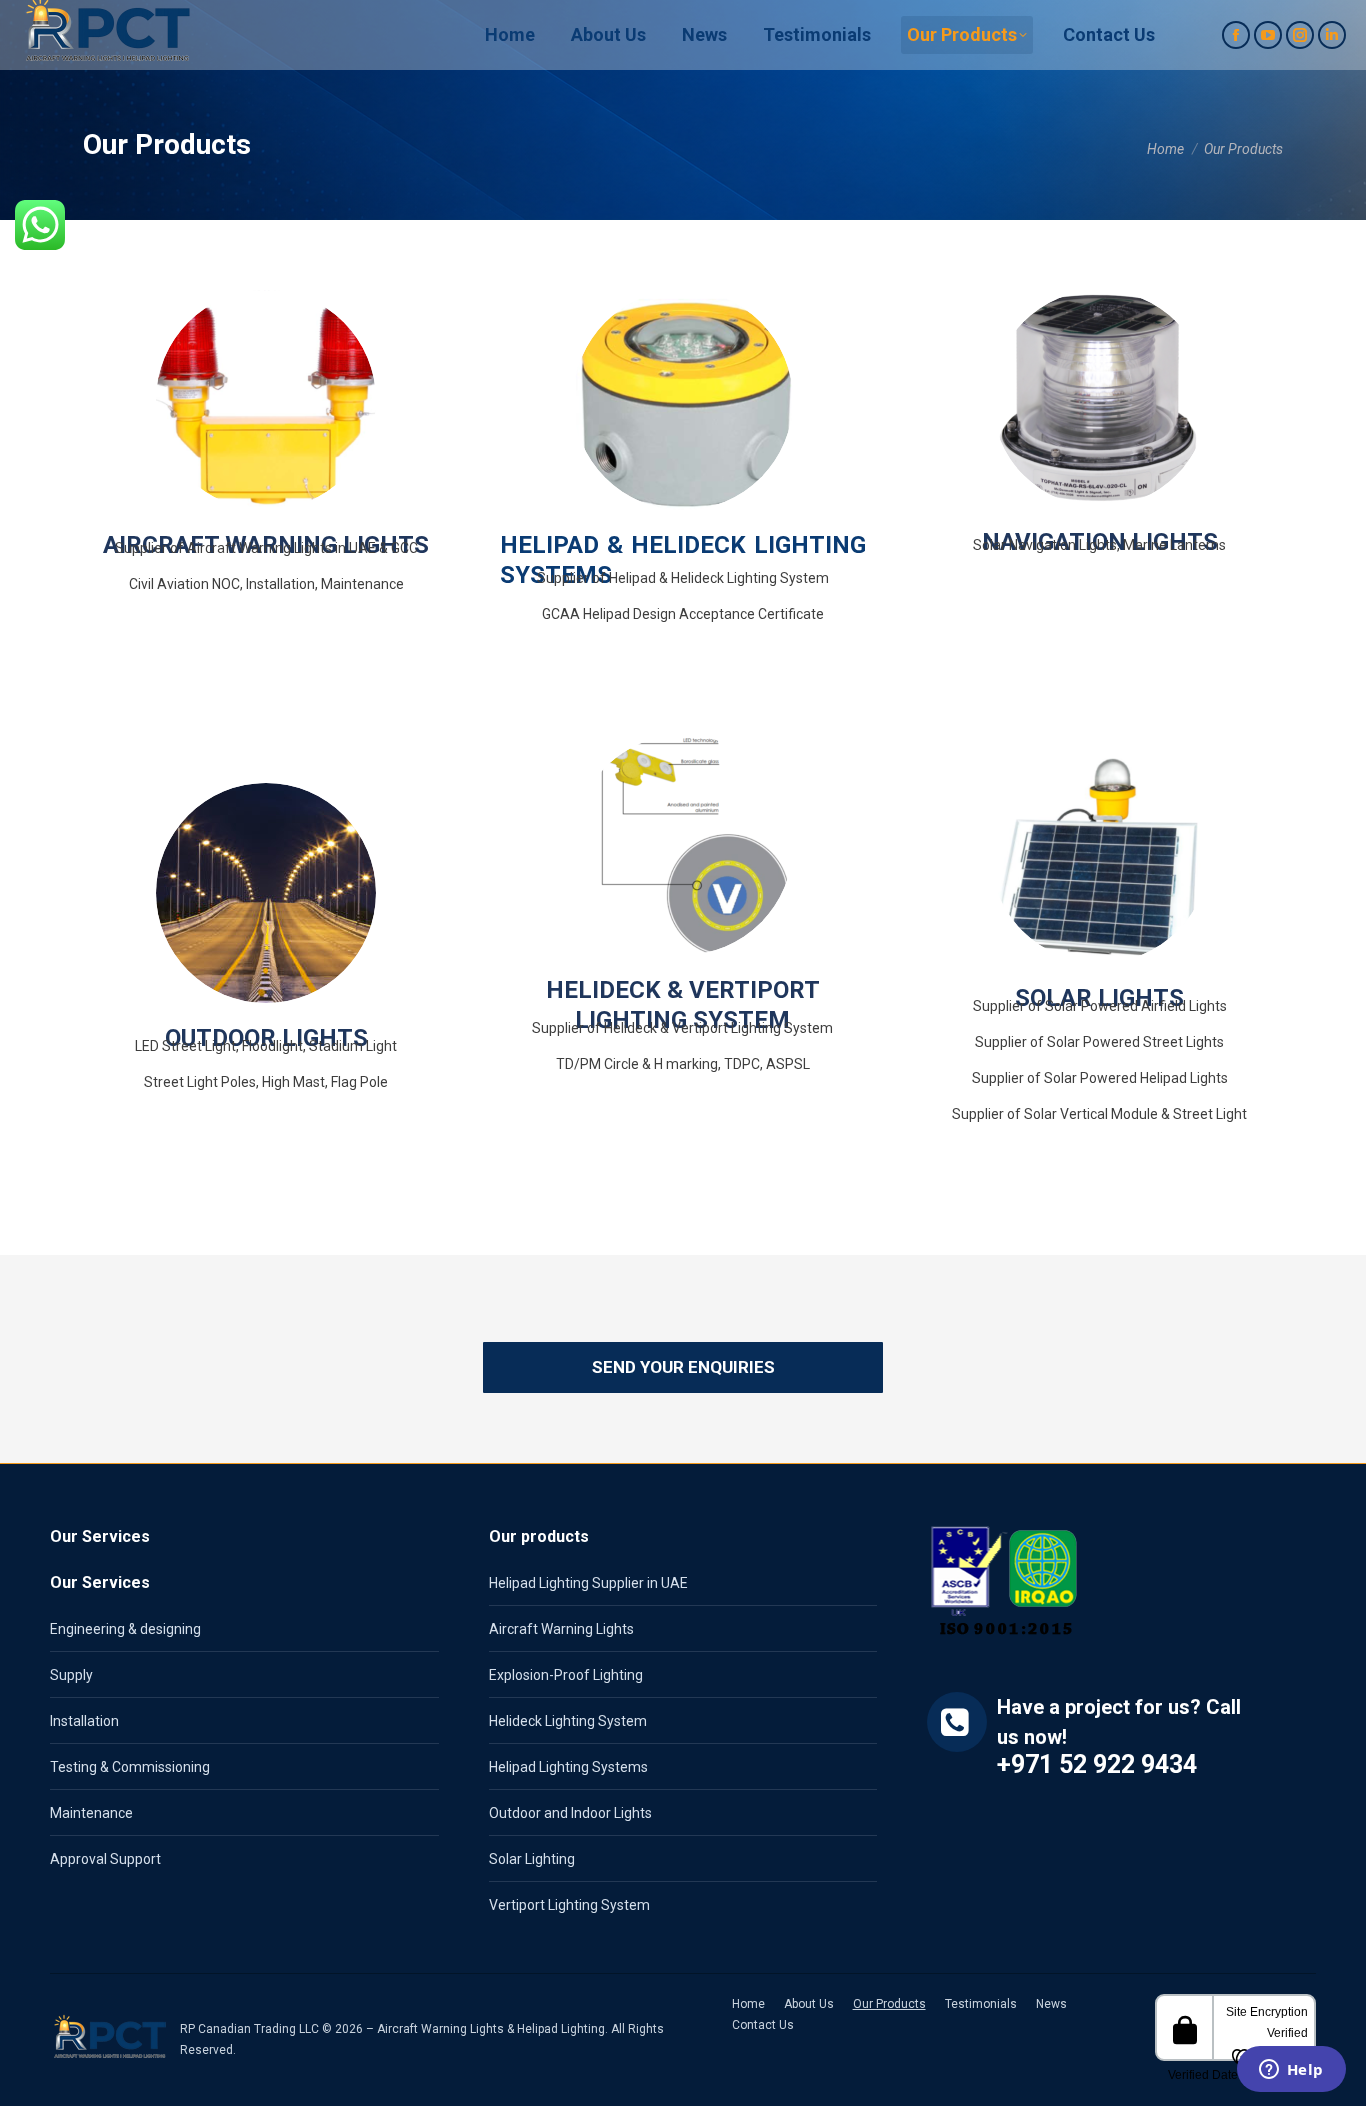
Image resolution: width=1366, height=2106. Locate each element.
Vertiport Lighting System (569, 1905)
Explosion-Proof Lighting (566, 1675)
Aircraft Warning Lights (561, 1629)
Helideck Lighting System (568, 1721)
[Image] (266, 400)
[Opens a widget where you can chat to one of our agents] (1291, 2071)
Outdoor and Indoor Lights (570, 1813)
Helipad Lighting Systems (568, 1767)
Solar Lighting (532, 1859)
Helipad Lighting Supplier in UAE (588, 1583)
